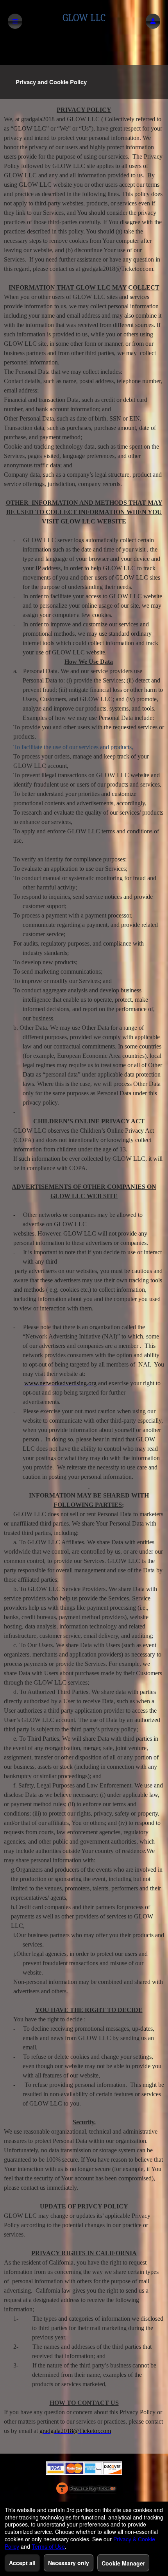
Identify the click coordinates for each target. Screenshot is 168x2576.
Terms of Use (48, 2546)
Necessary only (69, 2563)
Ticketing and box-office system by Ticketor (86, 2490)
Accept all (22, 2563)
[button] (153, 21)
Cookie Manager (123, 2563)
